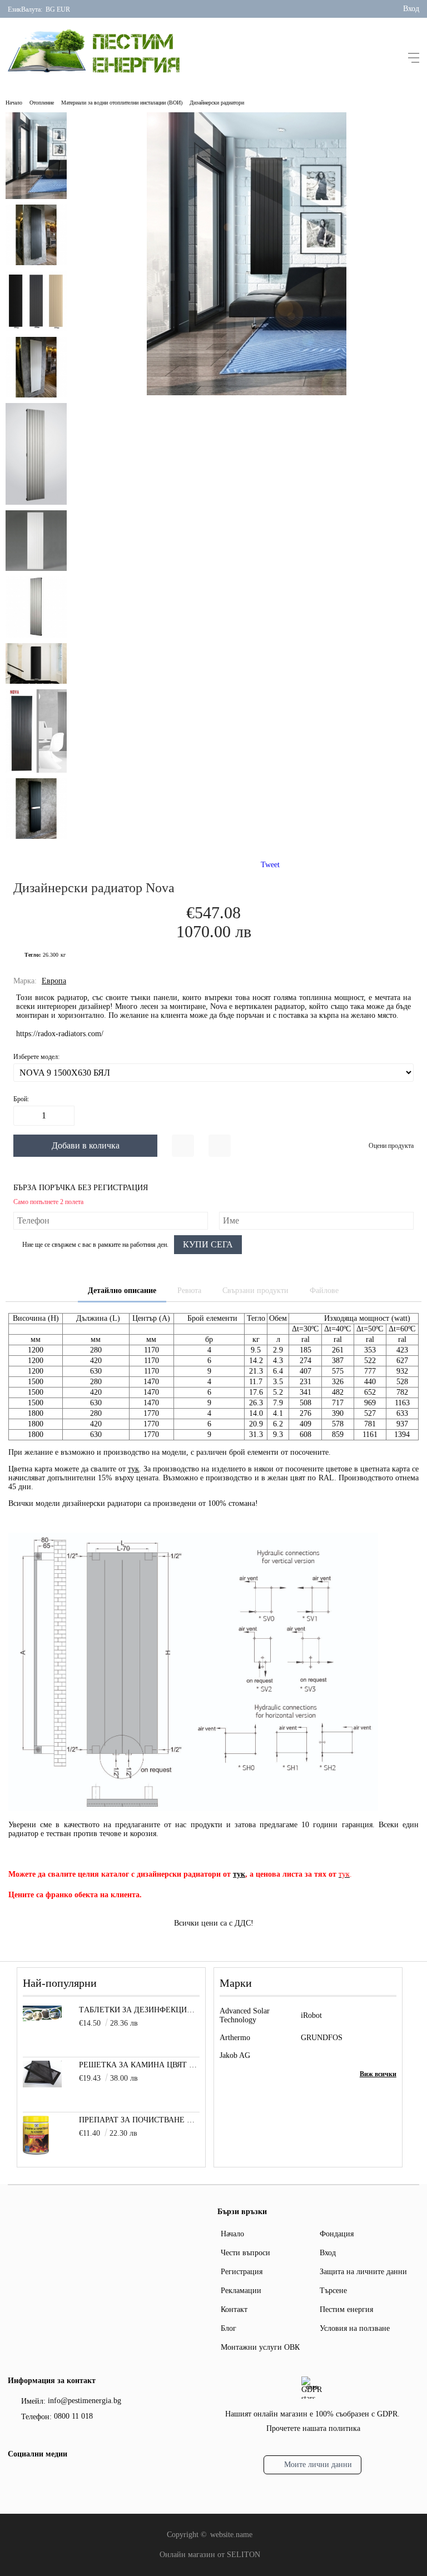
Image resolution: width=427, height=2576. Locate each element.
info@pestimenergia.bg (85, 2401)
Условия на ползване (355, 2328)
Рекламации (241, 2291)
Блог (229, 2328)
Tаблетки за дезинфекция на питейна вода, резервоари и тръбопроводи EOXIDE (139, 2010)
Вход (411, 9)
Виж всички (378, 2074)
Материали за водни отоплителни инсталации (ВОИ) (122, 103)
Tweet (270, 865)
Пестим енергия (346, 2309)
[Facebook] (15, 2479)
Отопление (42, 103)
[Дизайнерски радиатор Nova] (247, 393)
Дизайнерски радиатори (217, 103)
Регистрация (242, 2272)
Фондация (337, 2234)
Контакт (234, 2309)
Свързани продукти (255, 1291)
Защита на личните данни (363, 2272)
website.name (231, 2535)
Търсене (333, 2291)
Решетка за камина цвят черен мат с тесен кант (139, 2065)
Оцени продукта (391, 1146)
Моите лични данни (318, 2465)
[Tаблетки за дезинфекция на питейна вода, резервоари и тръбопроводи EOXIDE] (42, 2019)
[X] (33, 2477)
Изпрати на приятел (220, 1146)
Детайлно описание (122, 1291)
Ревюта (189, 1291)
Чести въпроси (245, 2253)
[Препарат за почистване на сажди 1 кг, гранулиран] (36, 2152)
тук (133, 1469)
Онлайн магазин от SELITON (210, 2555)
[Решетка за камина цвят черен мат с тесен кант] (42, 2085)
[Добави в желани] (183, 1146)
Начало (14, 103)
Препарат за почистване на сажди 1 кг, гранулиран (139, 2120)
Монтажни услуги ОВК (260, 2347)
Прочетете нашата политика (313, 2428)
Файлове (324, 1291)
